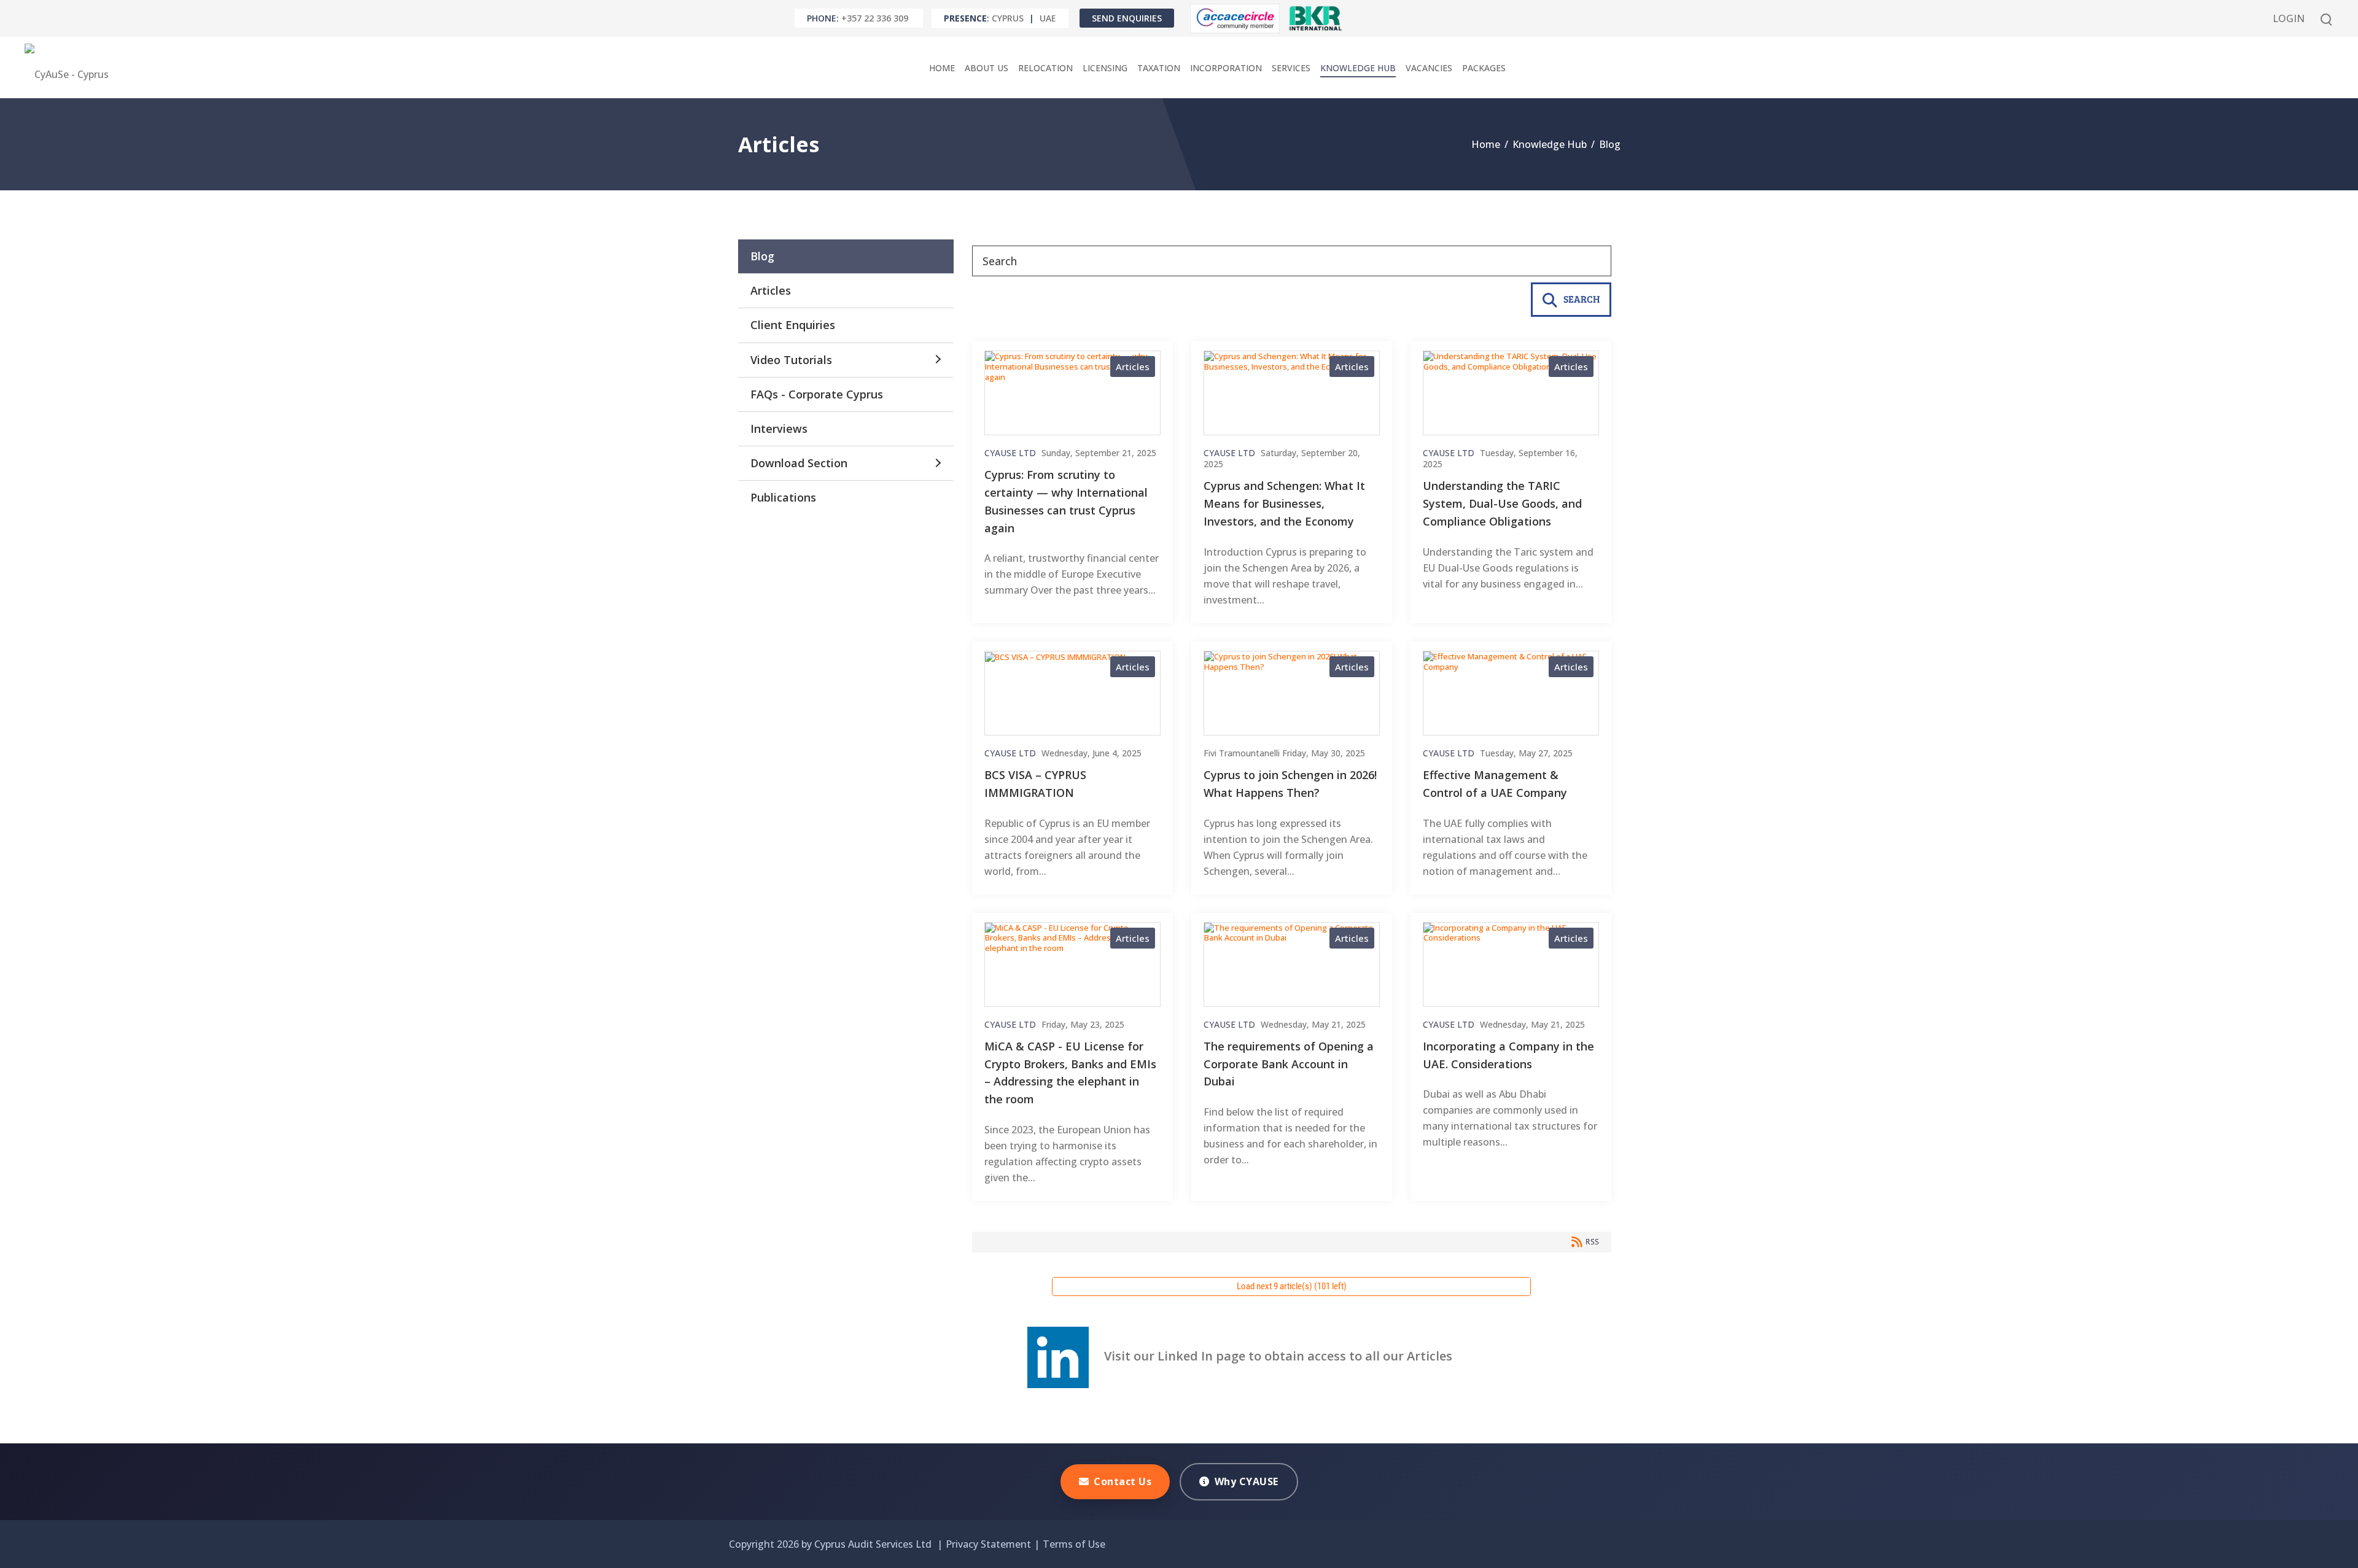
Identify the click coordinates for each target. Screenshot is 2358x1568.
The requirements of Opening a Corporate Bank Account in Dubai (1289, 1064)
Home (1486, 144)
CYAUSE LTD (1010, 453)
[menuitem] (942, 68)
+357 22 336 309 (875, 18)
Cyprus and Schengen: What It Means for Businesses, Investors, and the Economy (1284, 503)
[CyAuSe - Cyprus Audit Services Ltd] (70, 68)
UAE (1048, 18)
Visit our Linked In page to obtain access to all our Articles (1270, 1356)
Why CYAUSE (1247, 1481)
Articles (1133, 367)
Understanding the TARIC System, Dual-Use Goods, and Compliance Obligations (1502, 503)
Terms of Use (1074, 1544)
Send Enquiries (1127, 18)
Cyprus (1008, 18)
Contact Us (1123, 1481)
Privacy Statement (988, 1544)
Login (2289, 18)
